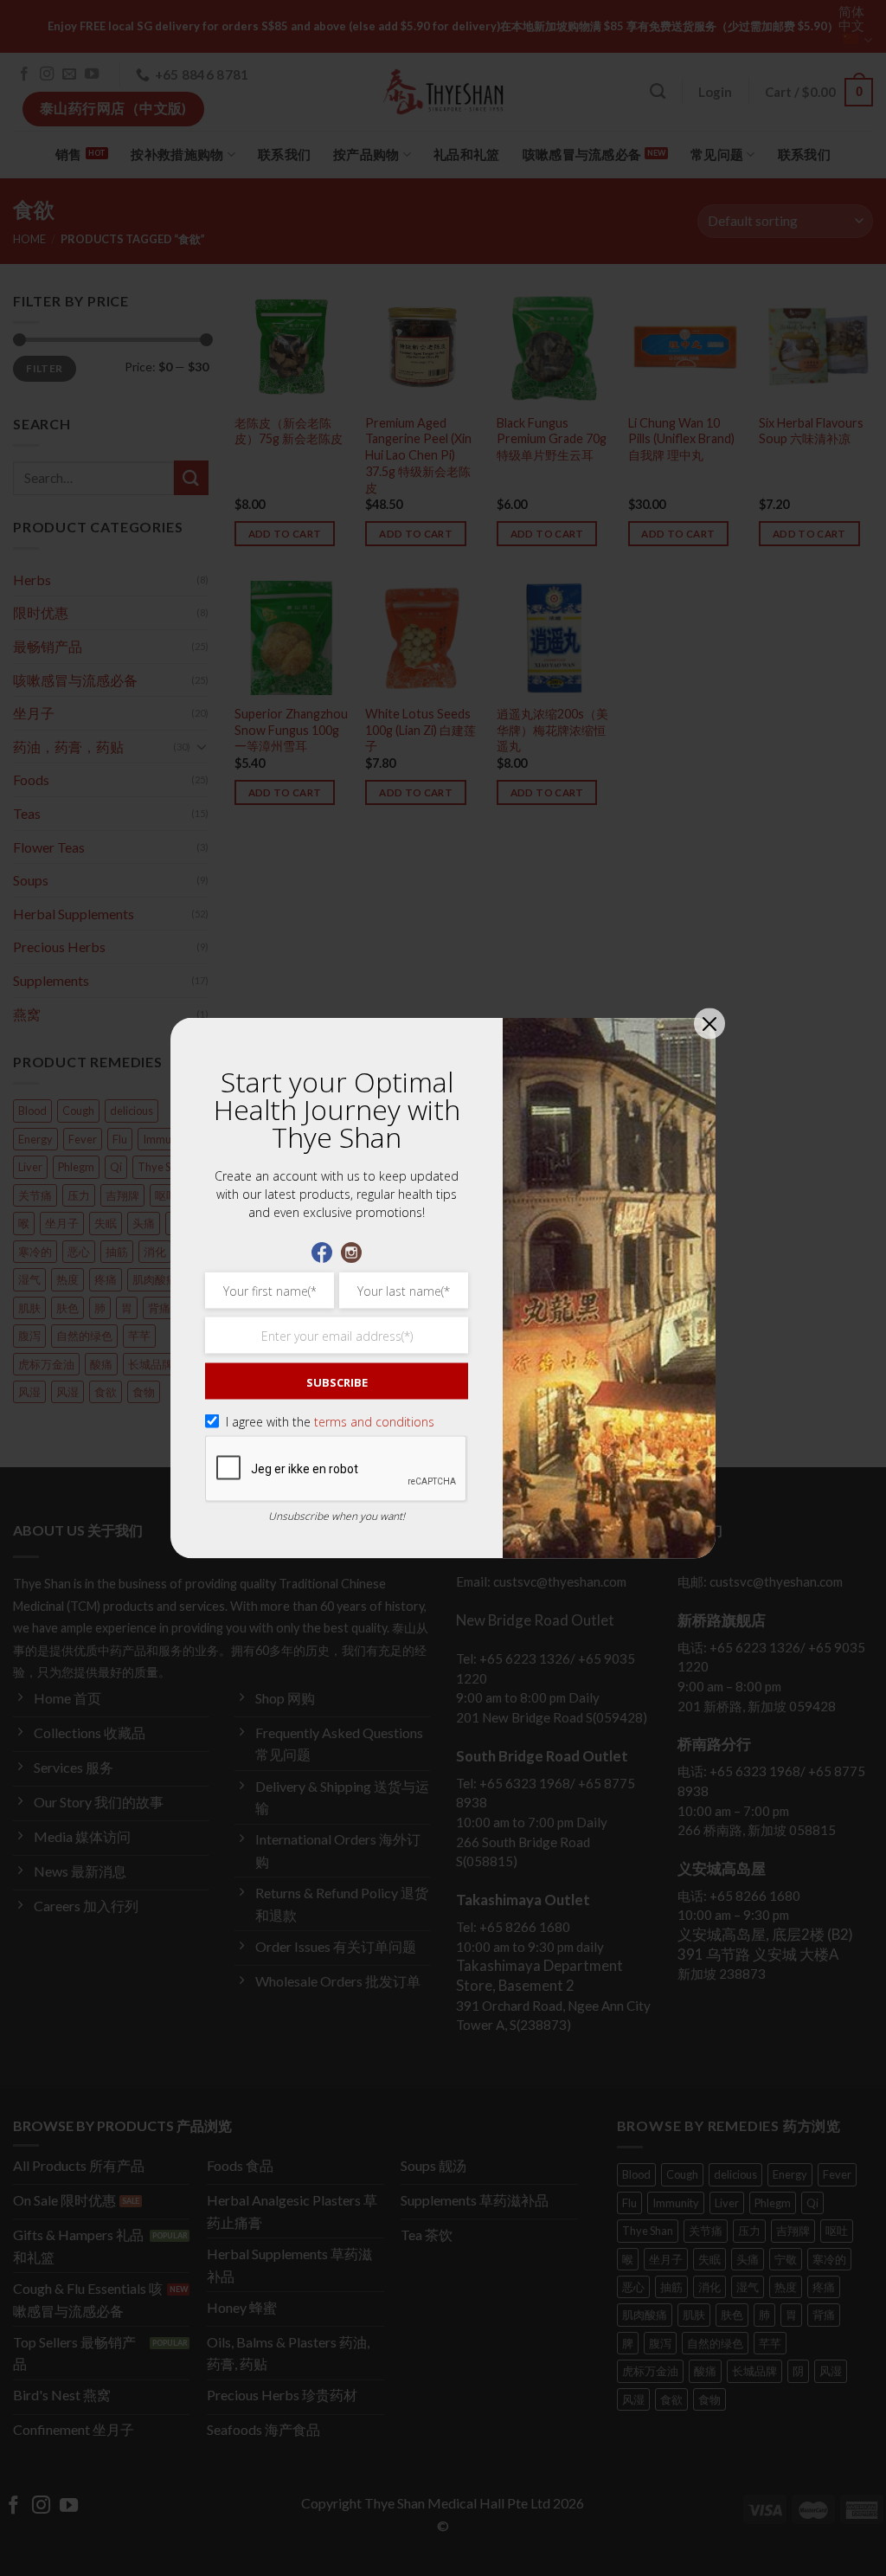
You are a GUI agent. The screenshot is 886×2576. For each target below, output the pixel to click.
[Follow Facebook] (322, 1251)
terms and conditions (374, 1422)
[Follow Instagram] (351, 1251)
